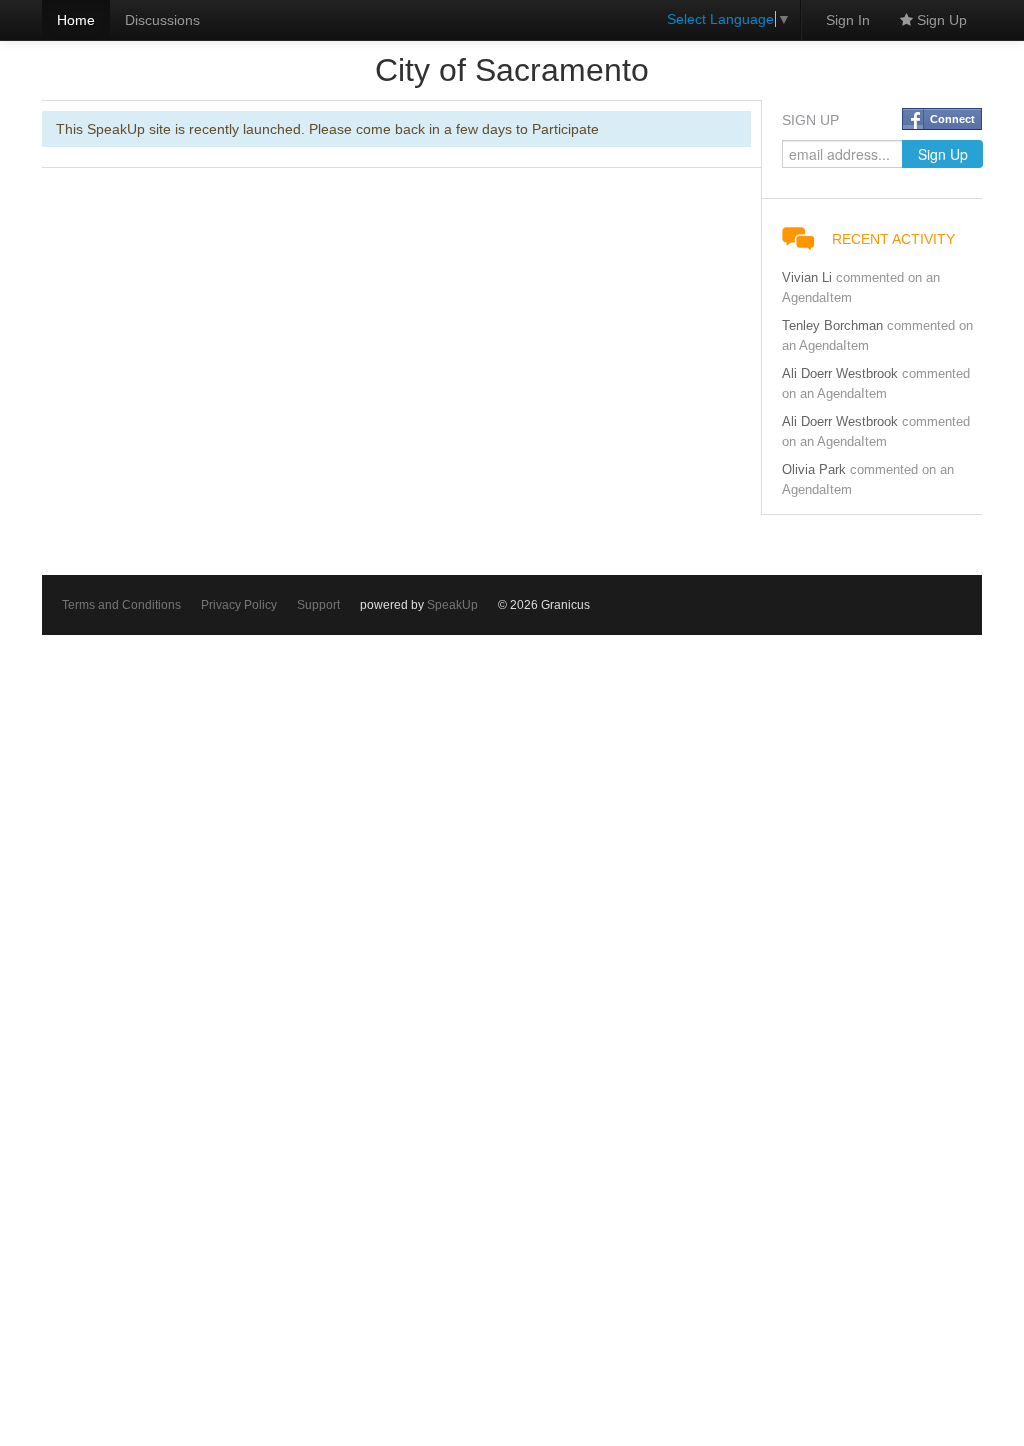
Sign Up (940, 20)
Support (318, 605)
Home (76, 20)
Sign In (848, 20)
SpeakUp (452, 605)
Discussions (162, 20)
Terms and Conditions (121, 605)
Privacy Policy (239, 605)
